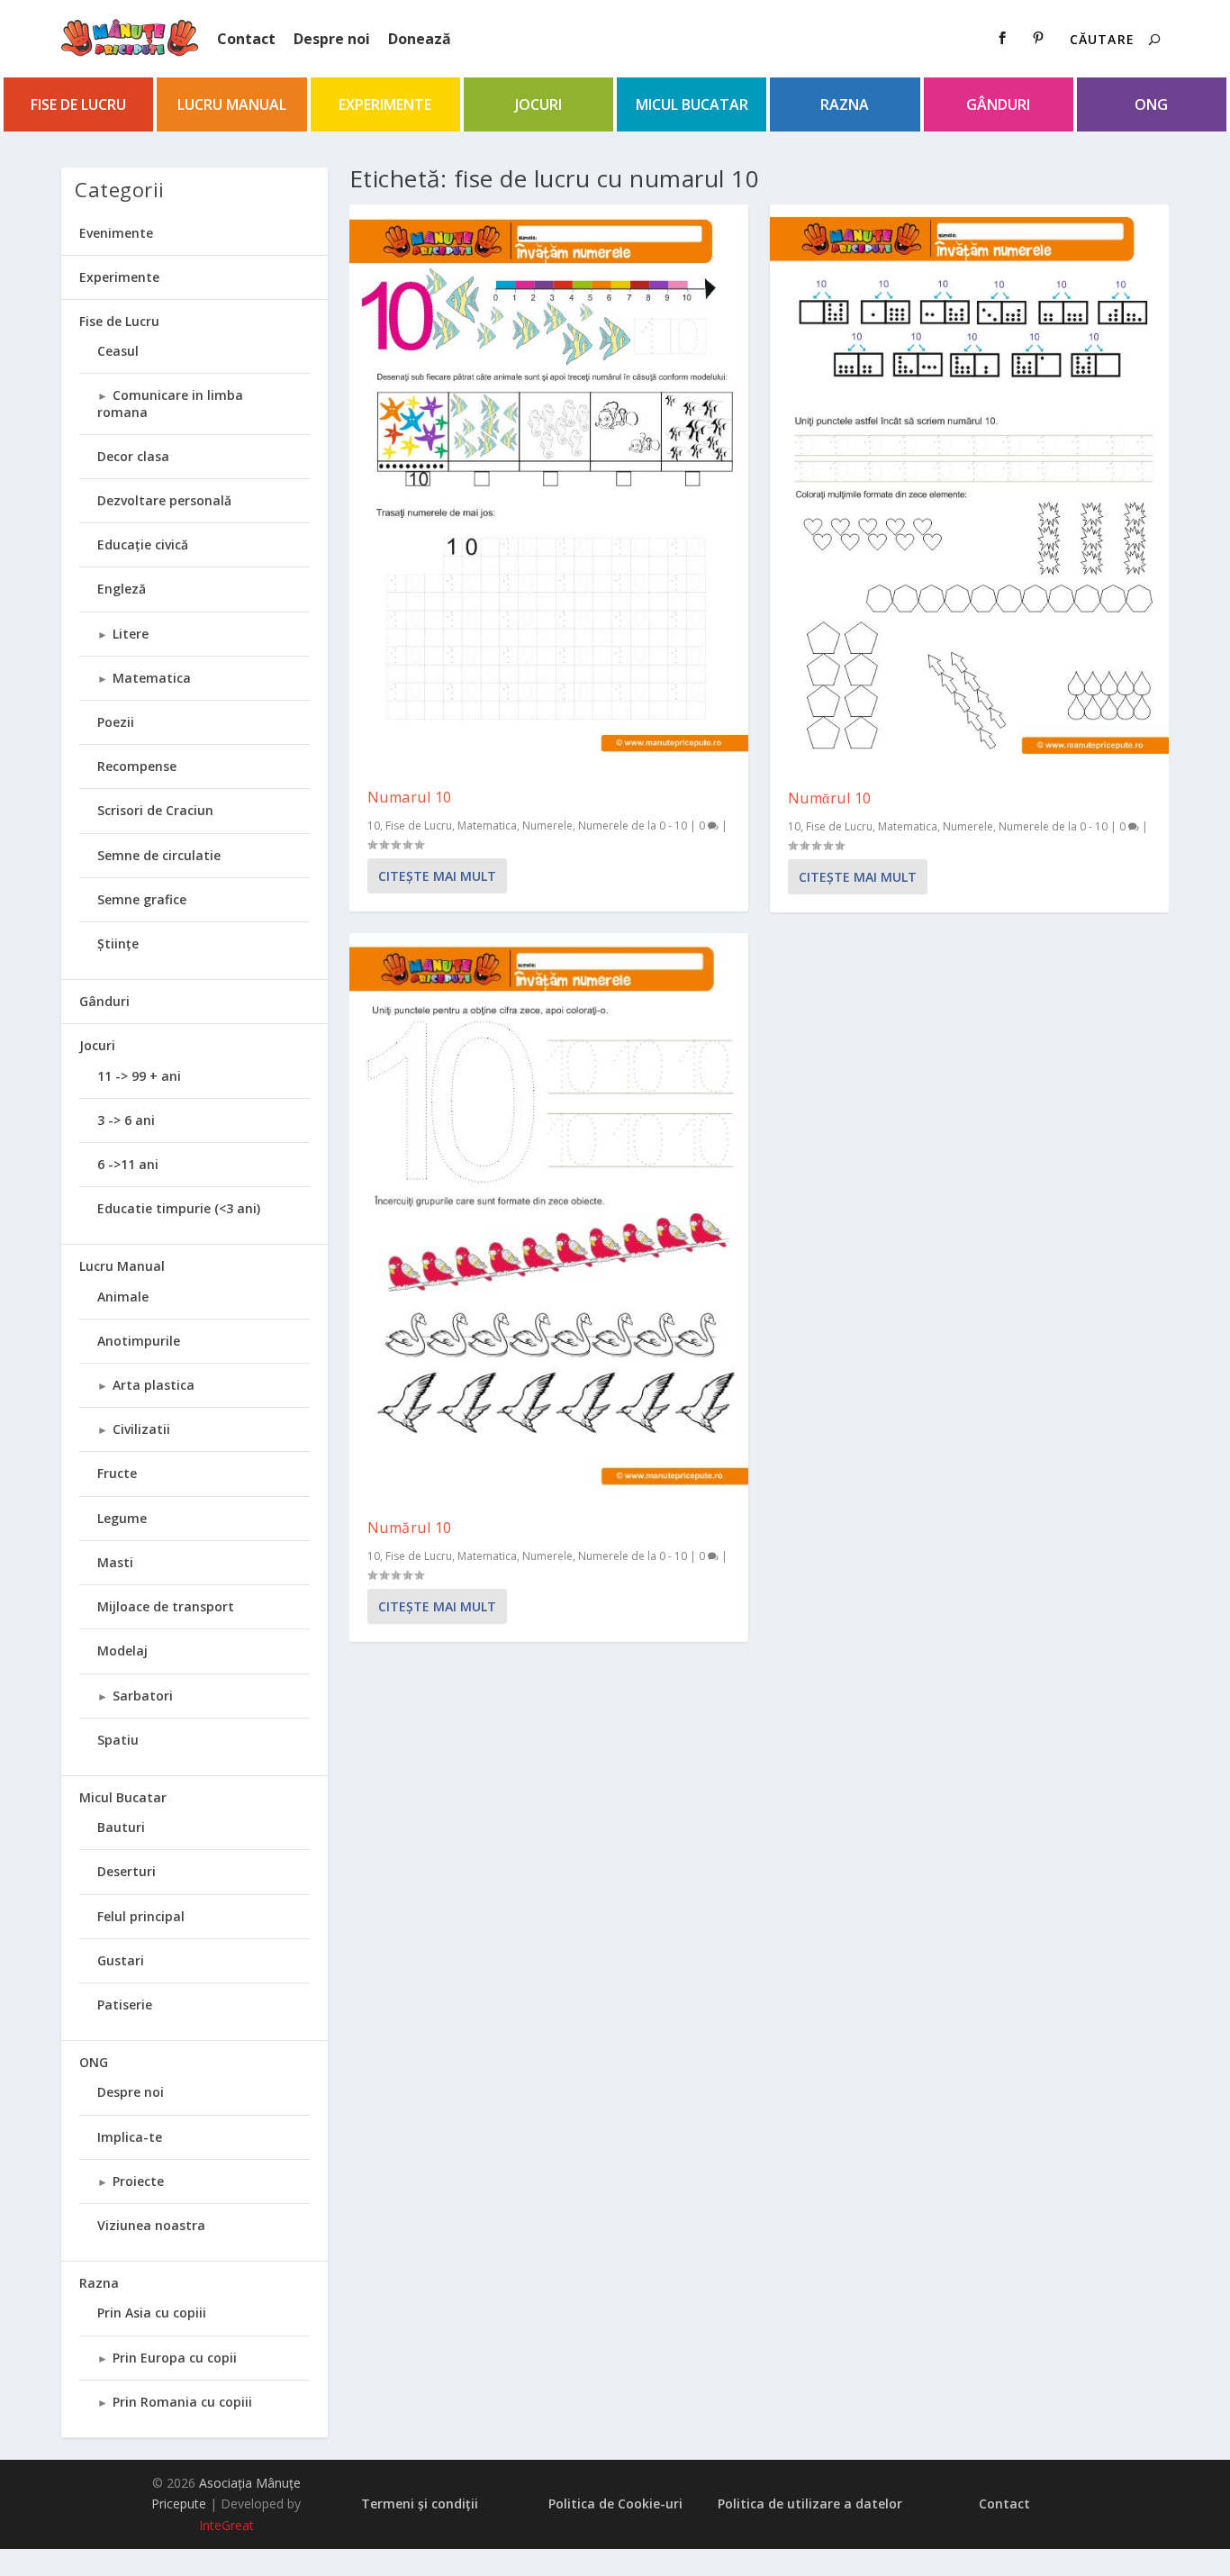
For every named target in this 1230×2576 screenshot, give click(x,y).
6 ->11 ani (128, 1164)
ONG (1151, 104)
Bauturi (121, 1827)
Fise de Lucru (78, 104)
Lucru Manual (232, 104)
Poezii (116, 722)
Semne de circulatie (159, 855)
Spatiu (118, 1740)
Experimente (385, 104)
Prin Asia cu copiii (152, 2313)
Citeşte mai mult (437, 876)
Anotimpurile (139, 1341)
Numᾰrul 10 (830, 798)
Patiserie (125, 2005)
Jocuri (538, 104)
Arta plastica (154, 1385)
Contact (246, 39)
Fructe (117, 1473)
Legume (122, 1518)
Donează (420, 39)
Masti (115, 1562)
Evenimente (116, 233)
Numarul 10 (410, 797)
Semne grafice (142, 899)
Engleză (122, 589)
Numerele (547, 825)
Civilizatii (141, 1429)
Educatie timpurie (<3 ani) (179, 1208)
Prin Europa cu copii (175, 2358)
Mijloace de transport (166, 1606)
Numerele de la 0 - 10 (633, 825)
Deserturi (127, 1871)
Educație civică (143, 544)
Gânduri (998, 104)
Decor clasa (133, 456)
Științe (118, 943)
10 (374, 825)
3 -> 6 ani (126, 1120)
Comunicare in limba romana (170, 403)
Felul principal (141, 1916)
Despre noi (332, 39)
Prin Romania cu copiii (182, 2402)
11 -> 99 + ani (139, 1076)
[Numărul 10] (549, 1216)
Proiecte (138, 2181)
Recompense (137, 766)
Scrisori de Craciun (155, 810)
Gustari (121, 1960)
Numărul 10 (410, 1528)
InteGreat (226, 2525)
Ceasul (118, 351)
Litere (131, 634)
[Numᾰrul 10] (969, 488)
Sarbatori (143, 1696)
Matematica (487, 825)
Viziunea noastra (151, 2225)
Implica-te (130, 2137)
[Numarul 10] (549, 487)
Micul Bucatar (692, 104)
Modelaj (122, 1651)
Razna (845, 104)
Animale (123, 1297)
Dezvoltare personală (164, 500)
